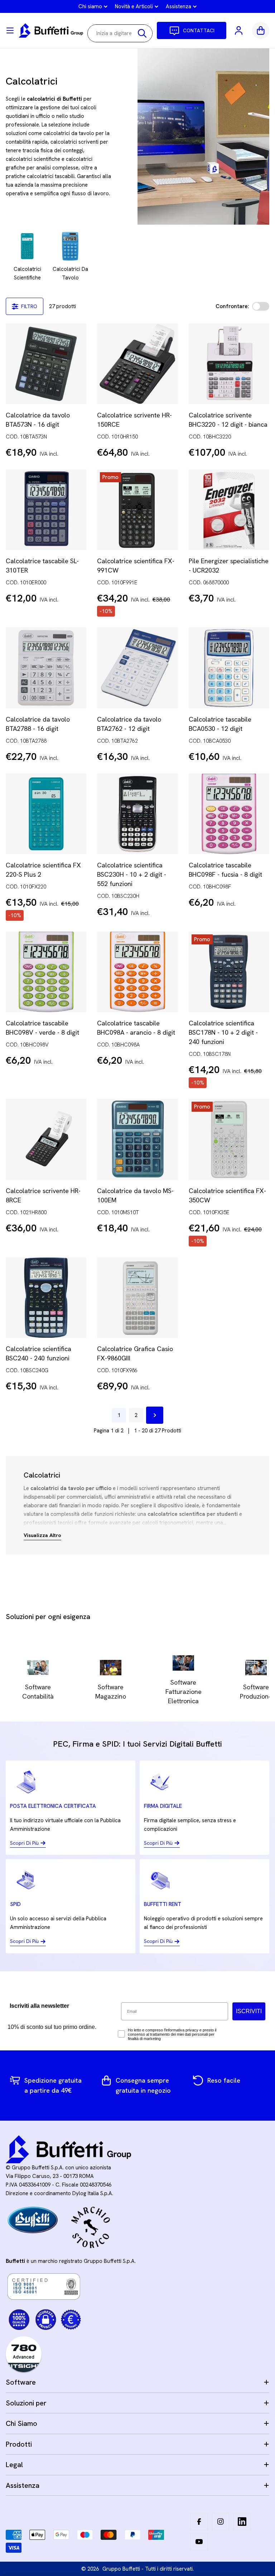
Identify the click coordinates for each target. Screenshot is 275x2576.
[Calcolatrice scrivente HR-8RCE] (46, 1139)
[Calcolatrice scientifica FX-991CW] (137, 510)
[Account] (239, 30)
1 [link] (119, 1415)
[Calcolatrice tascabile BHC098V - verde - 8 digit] (46, 972)
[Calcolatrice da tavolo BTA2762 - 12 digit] (137, 668)
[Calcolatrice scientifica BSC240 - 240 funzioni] (46, 1297)
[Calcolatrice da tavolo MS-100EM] (137, 1139)
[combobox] (120, 33)
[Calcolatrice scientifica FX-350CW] (229, 1139)
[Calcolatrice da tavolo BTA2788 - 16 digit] (46, 668)
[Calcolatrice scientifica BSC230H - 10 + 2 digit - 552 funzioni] (137, 814)
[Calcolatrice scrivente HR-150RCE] (137, 364)
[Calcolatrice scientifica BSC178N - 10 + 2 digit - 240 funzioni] (229, 972)
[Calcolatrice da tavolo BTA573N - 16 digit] (46, 364)
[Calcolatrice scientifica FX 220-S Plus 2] (46, 814)
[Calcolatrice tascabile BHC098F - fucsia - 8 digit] (229, 814)
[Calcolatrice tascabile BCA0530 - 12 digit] (229, 668)
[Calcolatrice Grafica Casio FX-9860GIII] (137, 1297)
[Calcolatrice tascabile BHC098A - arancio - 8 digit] (137, 972)
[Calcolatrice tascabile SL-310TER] (46, 510)
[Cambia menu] (10, 30)
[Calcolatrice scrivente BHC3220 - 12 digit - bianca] (229, 364)
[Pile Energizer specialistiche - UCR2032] (229, 510)
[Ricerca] (142, 33)
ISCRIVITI (249, 2011)
